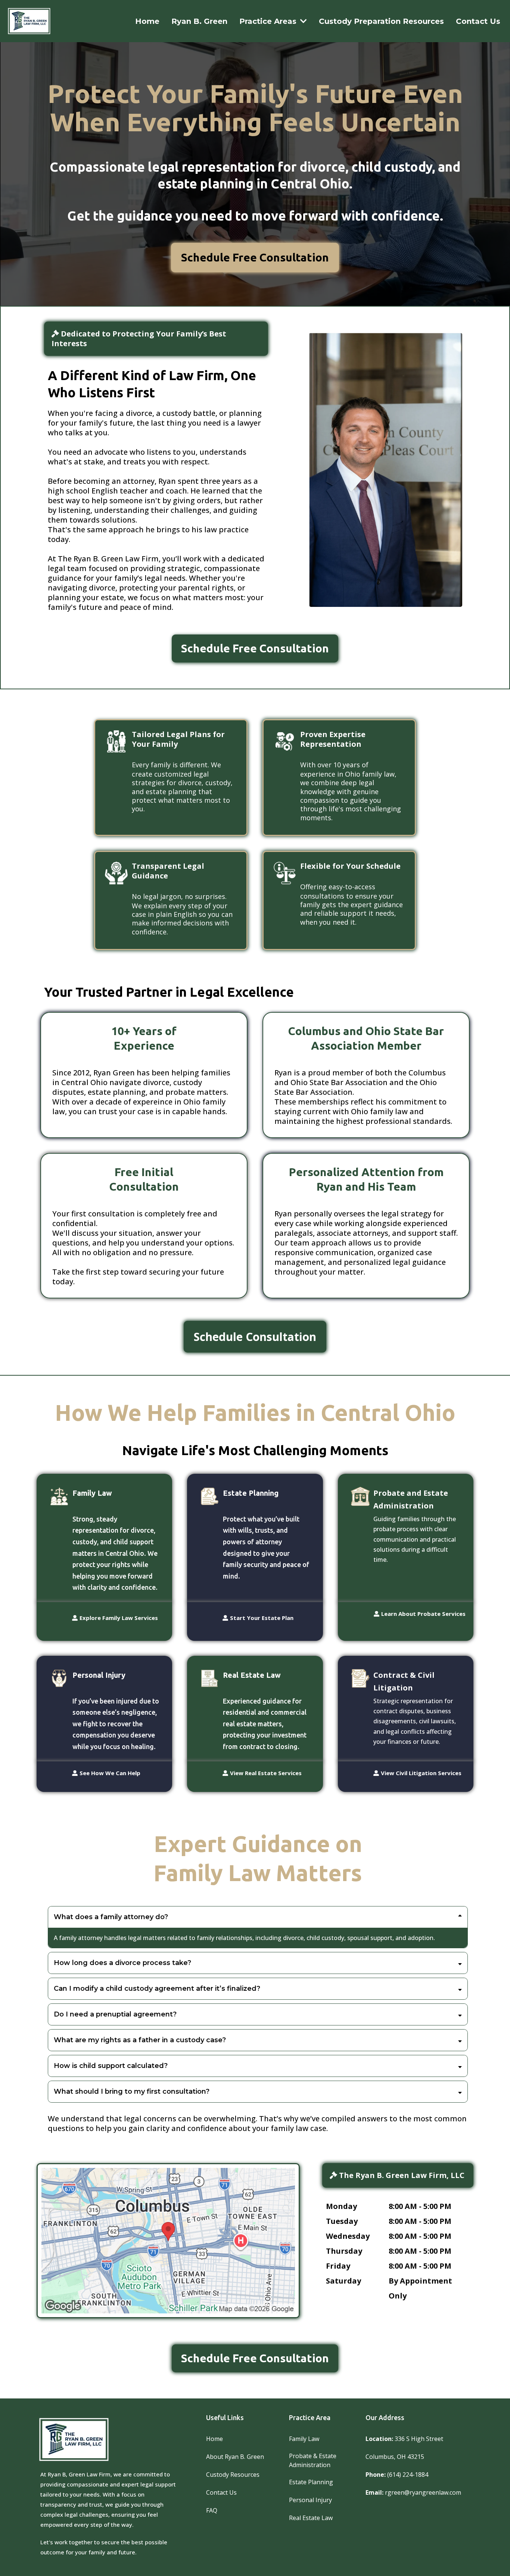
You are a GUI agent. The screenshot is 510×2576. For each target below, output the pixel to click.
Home (214, 2439)
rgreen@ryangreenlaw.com (423, 2492)
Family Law (304, 2439)
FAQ (212, 2510)
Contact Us (221, 2492)
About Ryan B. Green (235, 2457)
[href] (168, 2241)
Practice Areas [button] (269, 21)
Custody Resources (233, 2475)
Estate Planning (311, 2482)
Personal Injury (310, 2500)
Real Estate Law (311, 2518)
